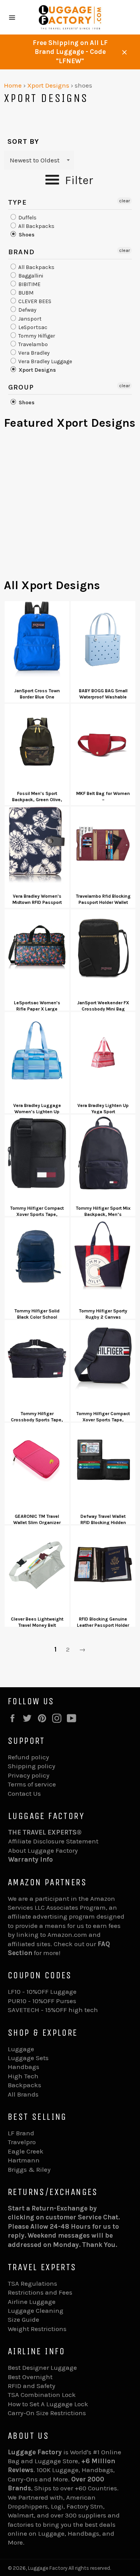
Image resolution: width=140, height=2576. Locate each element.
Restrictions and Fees (40, 2292)
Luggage (21, 2049)
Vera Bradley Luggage (45, 361)
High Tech (23, 2076)
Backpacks (24, 2085)
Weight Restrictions (37, 2329)
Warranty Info (31, 1859)
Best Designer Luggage (42, 2367)
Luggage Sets (28, 2058)
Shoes (26, 235)
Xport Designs (48, 85)
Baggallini (30, 276)
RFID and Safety (31, 2386)
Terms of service (32, 1784)
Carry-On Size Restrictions (47, 2413)
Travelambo (32, 344)
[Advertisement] (70, 508)
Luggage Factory (48, 2568)
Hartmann (24, 2160)
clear (124, 201)
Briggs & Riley (29, 2169)
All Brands (23, 2094)
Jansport (29, 319)
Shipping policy (31, 1766)
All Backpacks (36, 226)
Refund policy (28, 1757)
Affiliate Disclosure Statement (53, 1841)
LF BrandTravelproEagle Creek (26, 2142)
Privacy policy (29, 1775)
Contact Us (24, 1793)
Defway (27, 310)
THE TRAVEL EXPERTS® (45, 1832)
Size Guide (24, 2319)
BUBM (25, 293)
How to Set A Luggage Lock (48, 2404)
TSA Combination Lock (42, 2395)
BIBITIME (29, 284)
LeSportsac (32, 327)
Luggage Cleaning (36, 2310)
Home (13, 85)
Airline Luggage (32, 2302)
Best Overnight (30, 2377)
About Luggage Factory (43, 1850)
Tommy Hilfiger (36, 336)
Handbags (24, 2067)
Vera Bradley (33, 353)
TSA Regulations (32, 2283)
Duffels (27, 218)
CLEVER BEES (34, 301)
